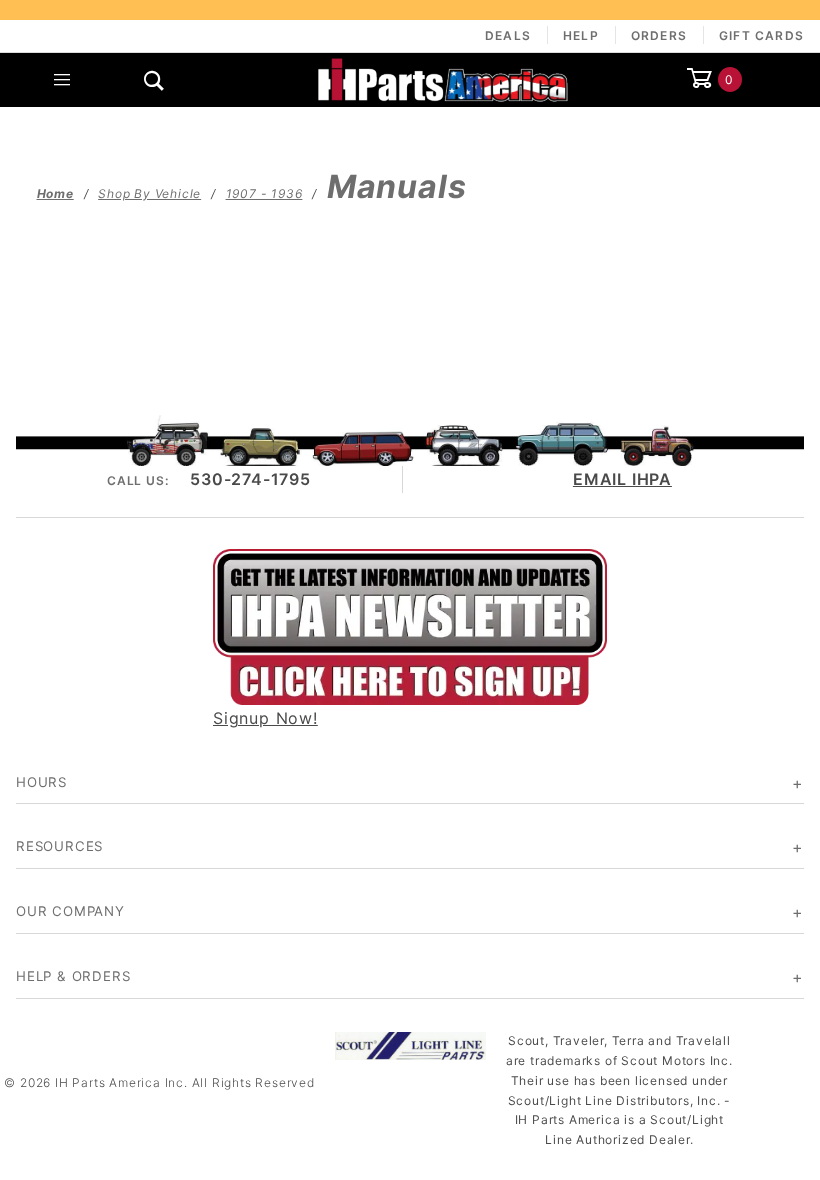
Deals (508, 35)
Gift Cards (761, 35)
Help (581, 35)
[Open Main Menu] (62, 80)
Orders (659, 35)
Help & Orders (73, 976)
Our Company (70, 911)
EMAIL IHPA (622, 479)
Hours (41, 782)
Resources (59, 846)
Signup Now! (265, 718)
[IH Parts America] (443, 78)
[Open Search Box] (155, 80)
